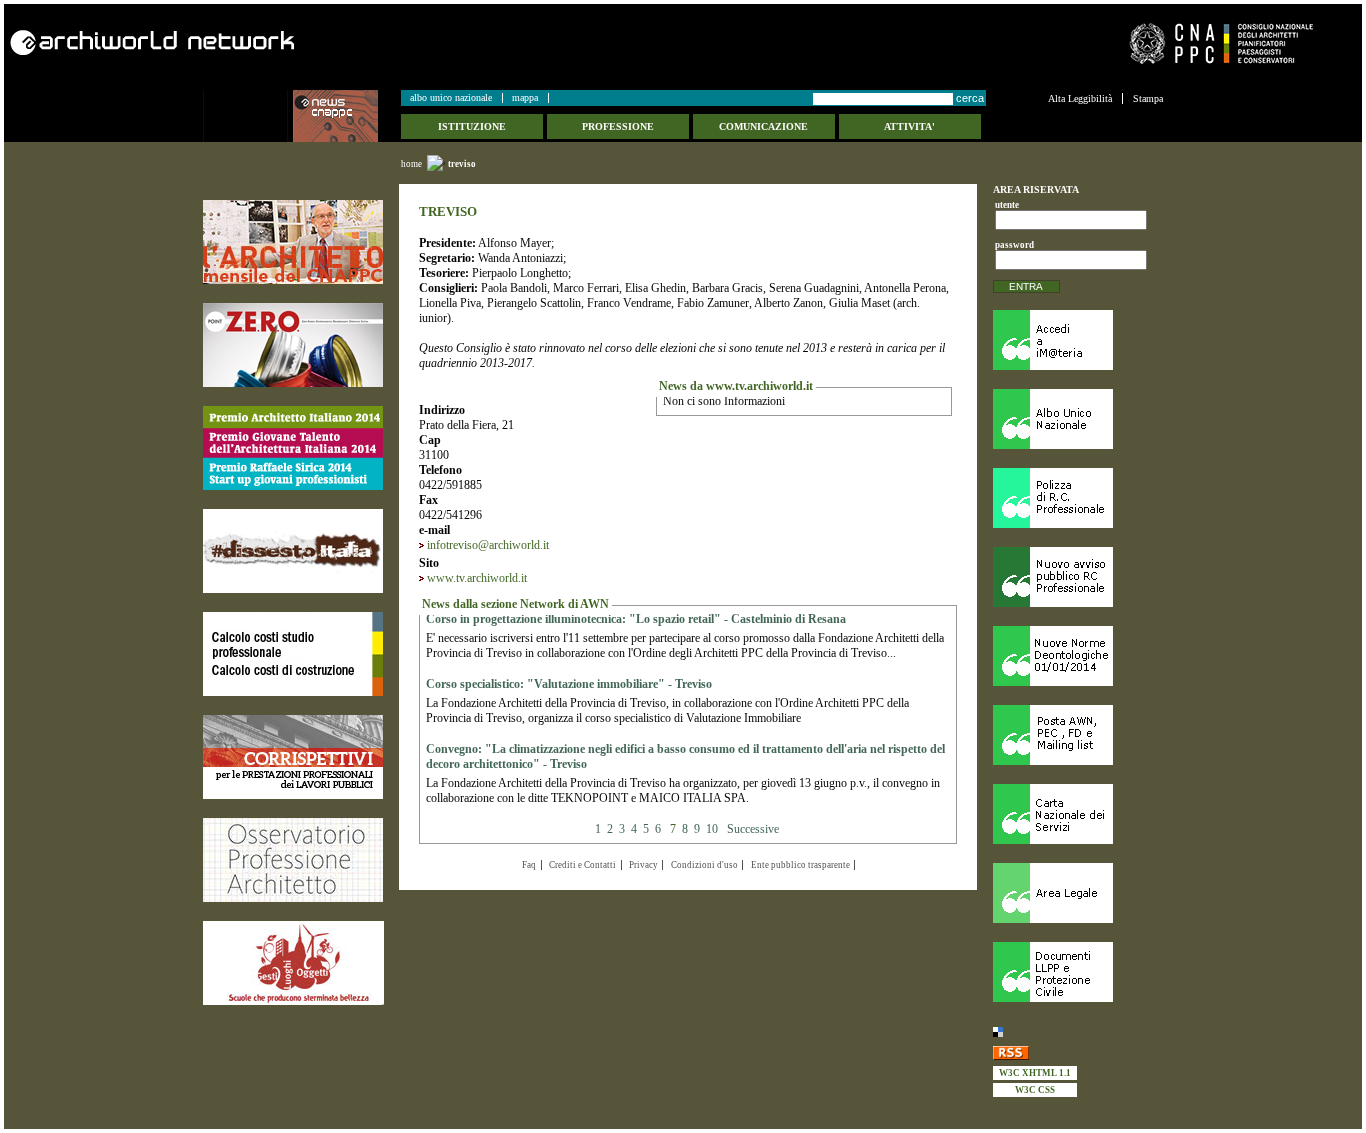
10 (712, 829)
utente (1007, 205)
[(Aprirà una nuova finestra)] (293, 242)
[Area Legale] (1078, 893)
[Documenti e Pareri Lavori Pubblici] (1078, 972)
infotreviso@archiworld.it (488, 545)
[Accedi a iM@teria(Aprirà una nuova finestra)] (1078, 340)
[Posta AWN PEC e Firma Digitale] (1078, 735)
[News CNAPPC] (346, 116)
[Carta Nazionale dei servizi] (1078, 814)
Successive (753, 829)
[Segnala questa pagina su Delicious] (1078, 1031)
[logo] (248, 116)
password (1011, 245)
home (411, 164)
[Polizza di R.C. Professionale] (1078, 498)
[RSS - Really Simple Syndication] (1078, 1052)
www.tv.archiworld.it (477, 578)
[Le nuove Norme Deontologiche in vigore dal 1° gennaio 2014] (1078, 656)
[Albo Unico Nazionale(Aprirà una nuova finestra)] (1078, 419)
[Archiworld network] (340, 42)
